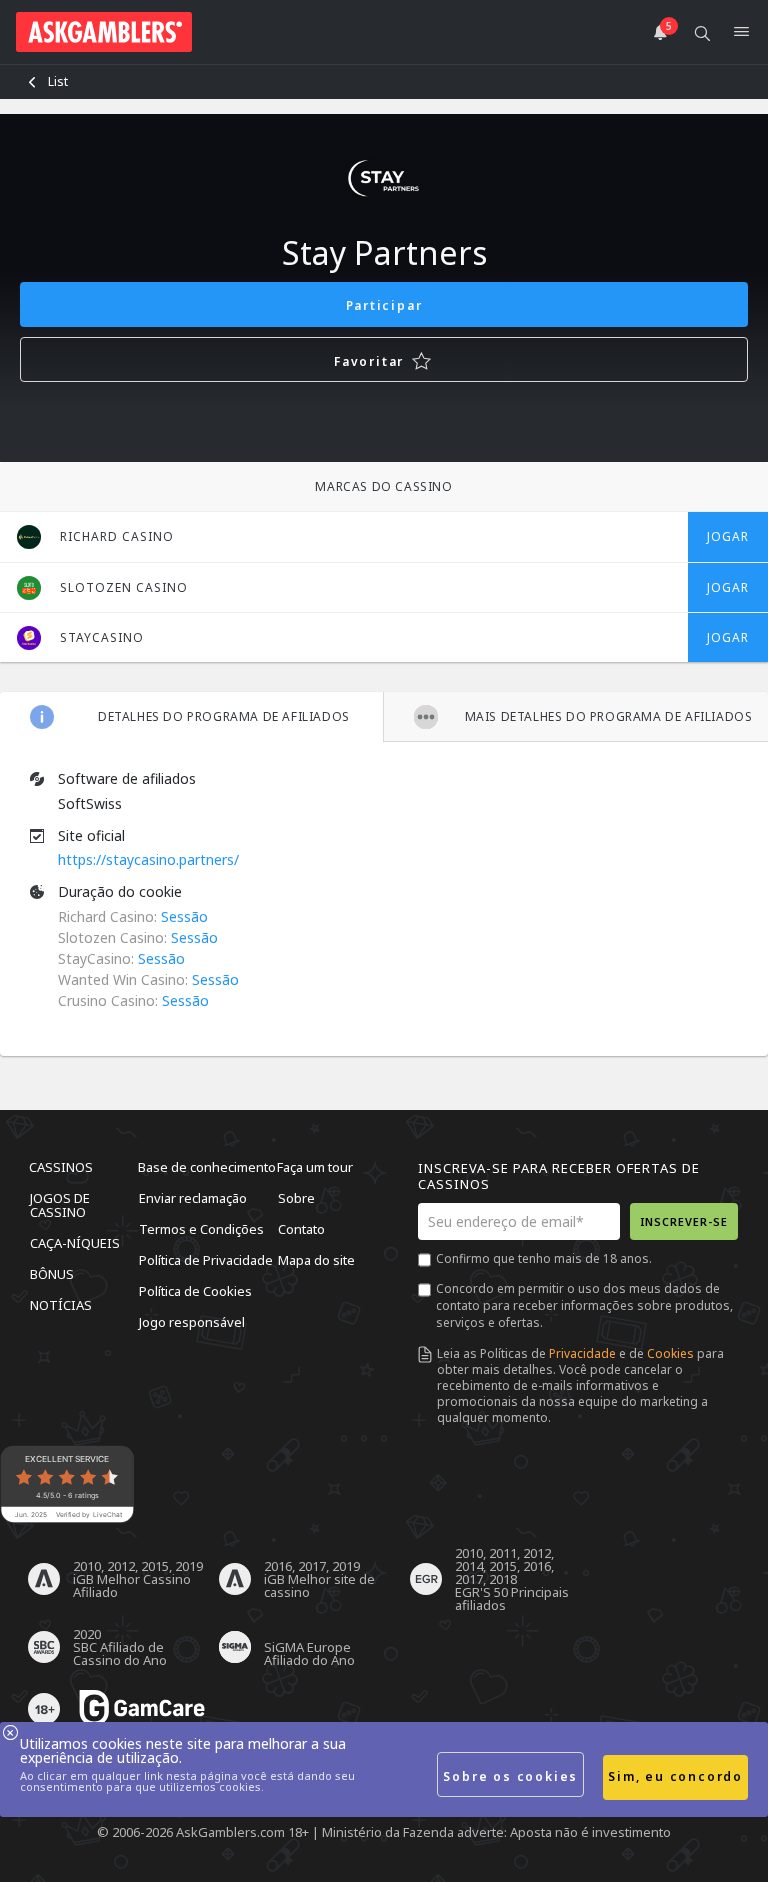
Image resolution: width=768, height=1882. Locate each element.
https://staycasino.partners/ (148, 859)
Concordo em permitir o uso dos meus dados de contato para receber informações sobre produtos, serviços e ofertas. (584, 1305)
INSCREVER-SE (684, 1221)
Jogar (728, 536)
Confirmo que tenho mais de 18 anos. (544, 1258)
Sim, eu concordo (675, 1776)
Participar (384, 305)
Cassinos (61, 1167)
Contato (301, 1229)
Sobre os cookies (510, 1776)
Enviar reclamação (193, 1198)
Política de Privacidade (206, 1260)
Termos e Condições (201, 1229)
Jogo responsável (192, 1322)
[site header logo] (104, 32)
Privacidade (582, 1353)
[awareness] (142, 1709)
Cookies (670, 1353)
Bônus (52, 1274)
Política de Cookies (195, 1291)
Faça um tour (315, 1167)
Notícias (61, 1305)
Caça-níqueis (75, 1243)
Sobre (296, 1198)
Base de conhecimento (207, 1167)
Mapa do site (316, 1260)
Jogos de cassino (60, 1205)
